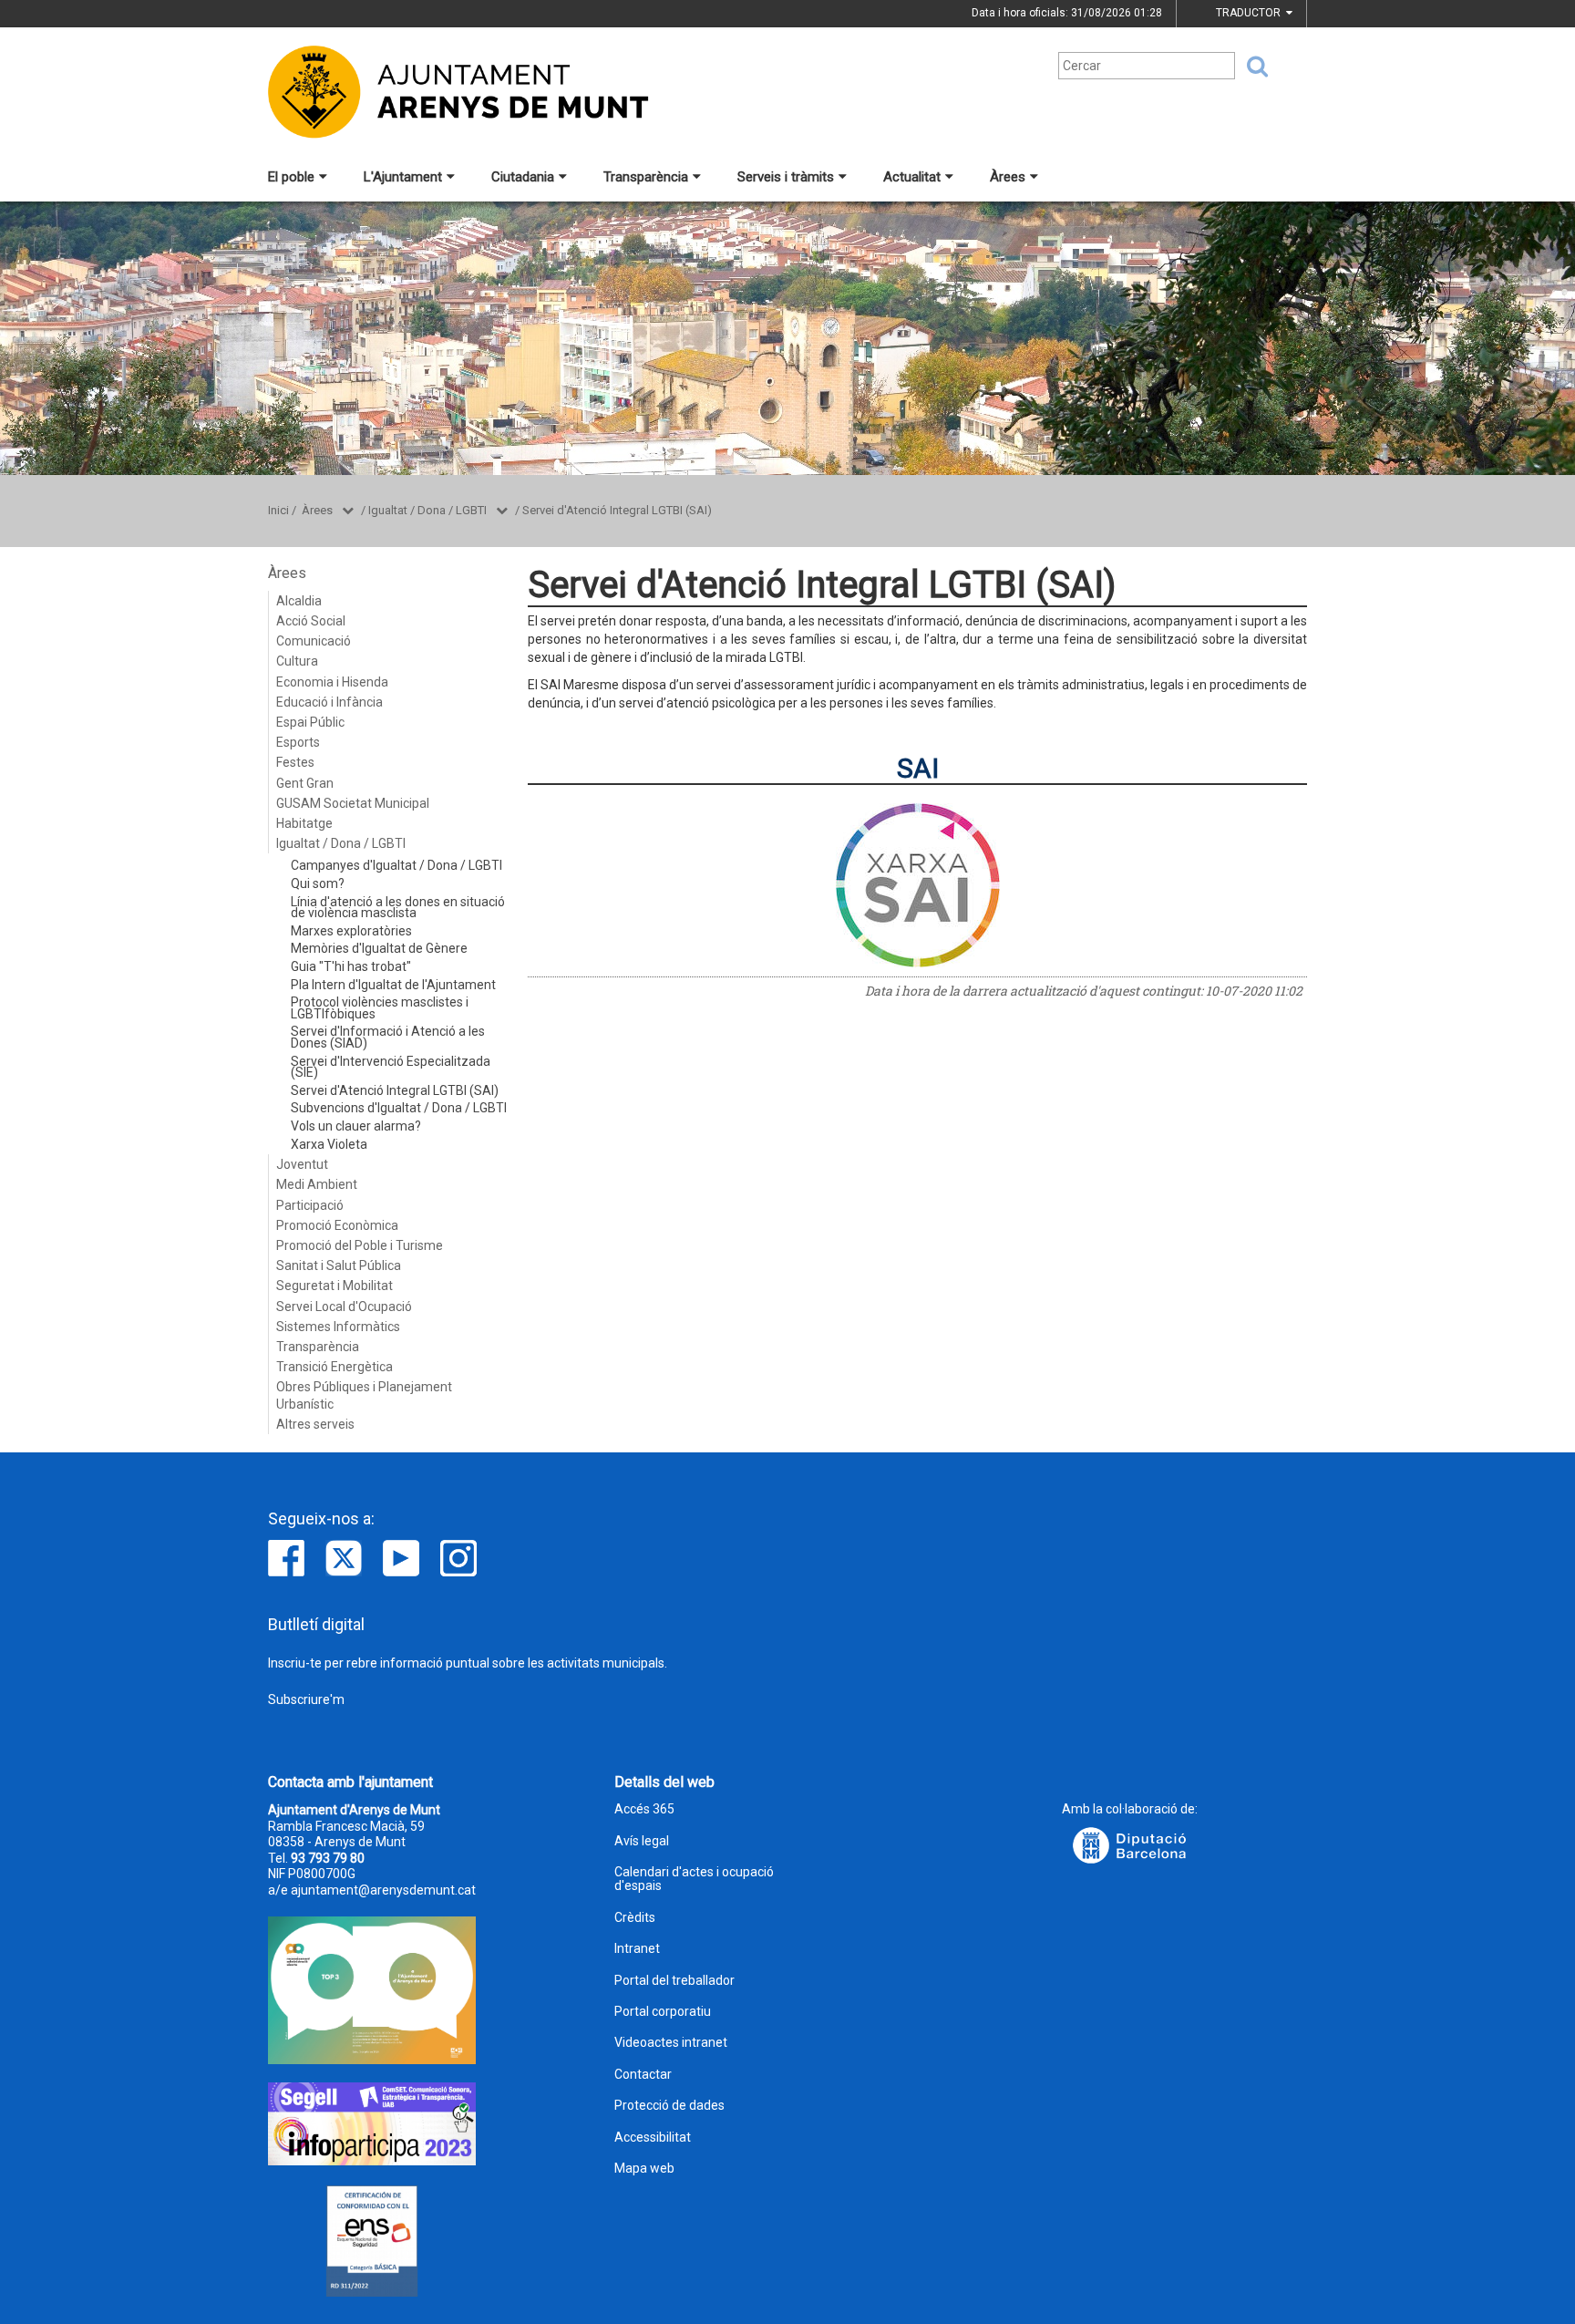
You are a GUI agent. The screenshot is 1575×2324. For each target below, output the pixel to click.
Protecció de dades (669, 2106)
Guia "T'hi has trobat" (351, 966)
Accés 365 (644, 1809)
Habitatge (304, 823)
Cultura (297, 661)
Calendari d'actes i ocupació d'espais (694, 1879)
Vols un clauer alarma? (356, 1126)
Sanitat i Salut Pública (339, 1265)
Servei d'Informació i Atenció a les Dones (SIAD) (388, 1037)
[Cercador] (1251, 67)
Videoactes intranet (671, 2043)
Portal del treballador (674, 1981)
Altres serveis (315, 1424)
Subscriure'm (306, 1699)
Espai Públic (310, 722)
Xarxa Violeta (329, 1144)
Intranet (637, 1949)
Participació (310, 1205)
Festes (295, 762)
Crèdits (635, 1918)
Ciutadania (523, 177)
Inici (278, 510)
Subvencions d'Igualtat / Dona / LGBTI (399, 1108)
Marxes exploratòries (351, 931)
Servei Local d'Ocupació (344, 1307)
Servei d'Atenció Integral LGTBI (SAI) (617, 510)
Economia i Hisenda (332, 682)
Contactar (643, 2075)
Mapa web (644, 2169)
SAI (918, 768)
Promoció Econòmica (337, 1225)
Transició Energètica (335, 1367)
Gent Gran (305, 783)
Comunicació (314, 641)
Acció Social (311, 621)
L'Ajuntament (403, 177)
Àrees (1008, 177)
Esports (298, 742)
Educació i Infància (329, 702)
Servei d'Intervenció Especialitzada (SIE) (391, 1067)
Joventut (302, 1164)
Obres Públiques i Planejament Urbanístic (364, 1395)
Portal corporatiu (663, 2012)
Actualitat (912, 177)
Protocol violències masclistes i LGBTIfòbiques (380, 1008)
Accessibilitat (653, 2138)
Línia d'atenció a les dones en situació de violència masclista (398, 908)
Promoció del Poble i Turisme (360, 1245)
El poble (291, 177)
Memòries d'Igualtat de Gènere (379, 948)
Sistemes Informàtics (338, 1327)
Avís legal (642, 1841)
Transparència (646, 177)
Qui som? (318, 883)
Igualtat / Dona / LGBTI (427, 510)
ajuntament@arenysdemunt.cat (383, 1890)
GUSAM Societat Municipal (353, 803)
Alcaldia (299, 601)
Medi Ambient (317, 1184)
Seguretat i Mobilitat (335, 1286)
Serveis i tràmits (786, 177)
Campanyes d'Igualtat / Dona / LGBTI (396, 865)
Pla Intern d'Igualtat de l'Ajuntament (393, 985)
